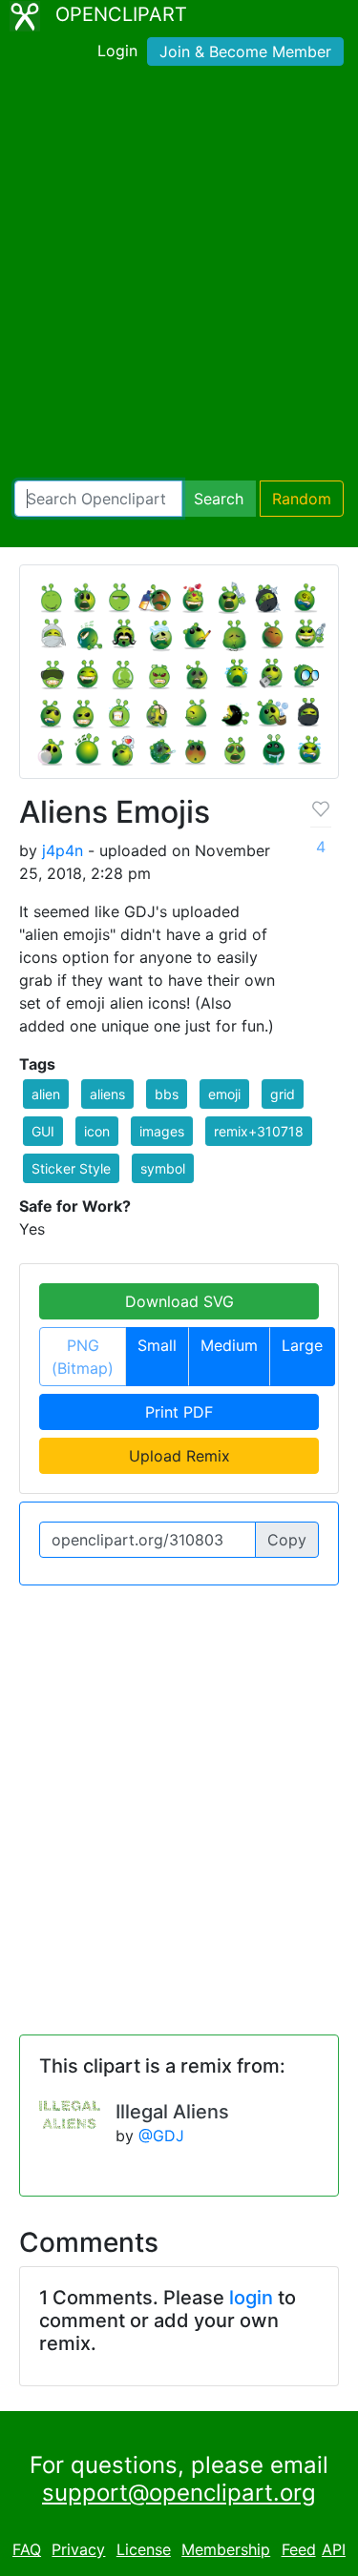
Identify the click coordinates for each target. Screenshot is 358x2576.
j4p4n (63, 850)
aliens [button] (107, 1094)
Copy (287, 1540)
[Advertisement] (179, 277)
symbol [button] (163, 1168)
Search (219, 499)
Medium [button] (229, 1345)
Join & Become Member (245, 51)
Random (302, 499)
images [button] (162, 1131)
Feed (299, 2549)
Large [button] (302, 1345)
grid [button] (283, 1094)
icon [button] (97, 1131)
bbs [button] (167, 1094)
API (334, 2549)
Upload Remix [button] (179, 1456)
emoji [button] (224, 1094)
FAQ (27, 2549)
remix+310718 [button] (259, 1131)
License (144, 2549)
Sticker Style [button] (71, 1168)
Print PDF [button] (179, 1412)
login (251, 2298)
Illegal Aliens (172, 2112)
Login (117, 51)
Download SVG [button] (179, 1301)
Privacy (78, 2549)
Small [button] (157, 1345)
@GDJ (161, 2136)
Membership (226, 2549)
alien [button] (46, 1094)
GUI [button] (43, 1131)
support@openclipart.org (179, 2493)
